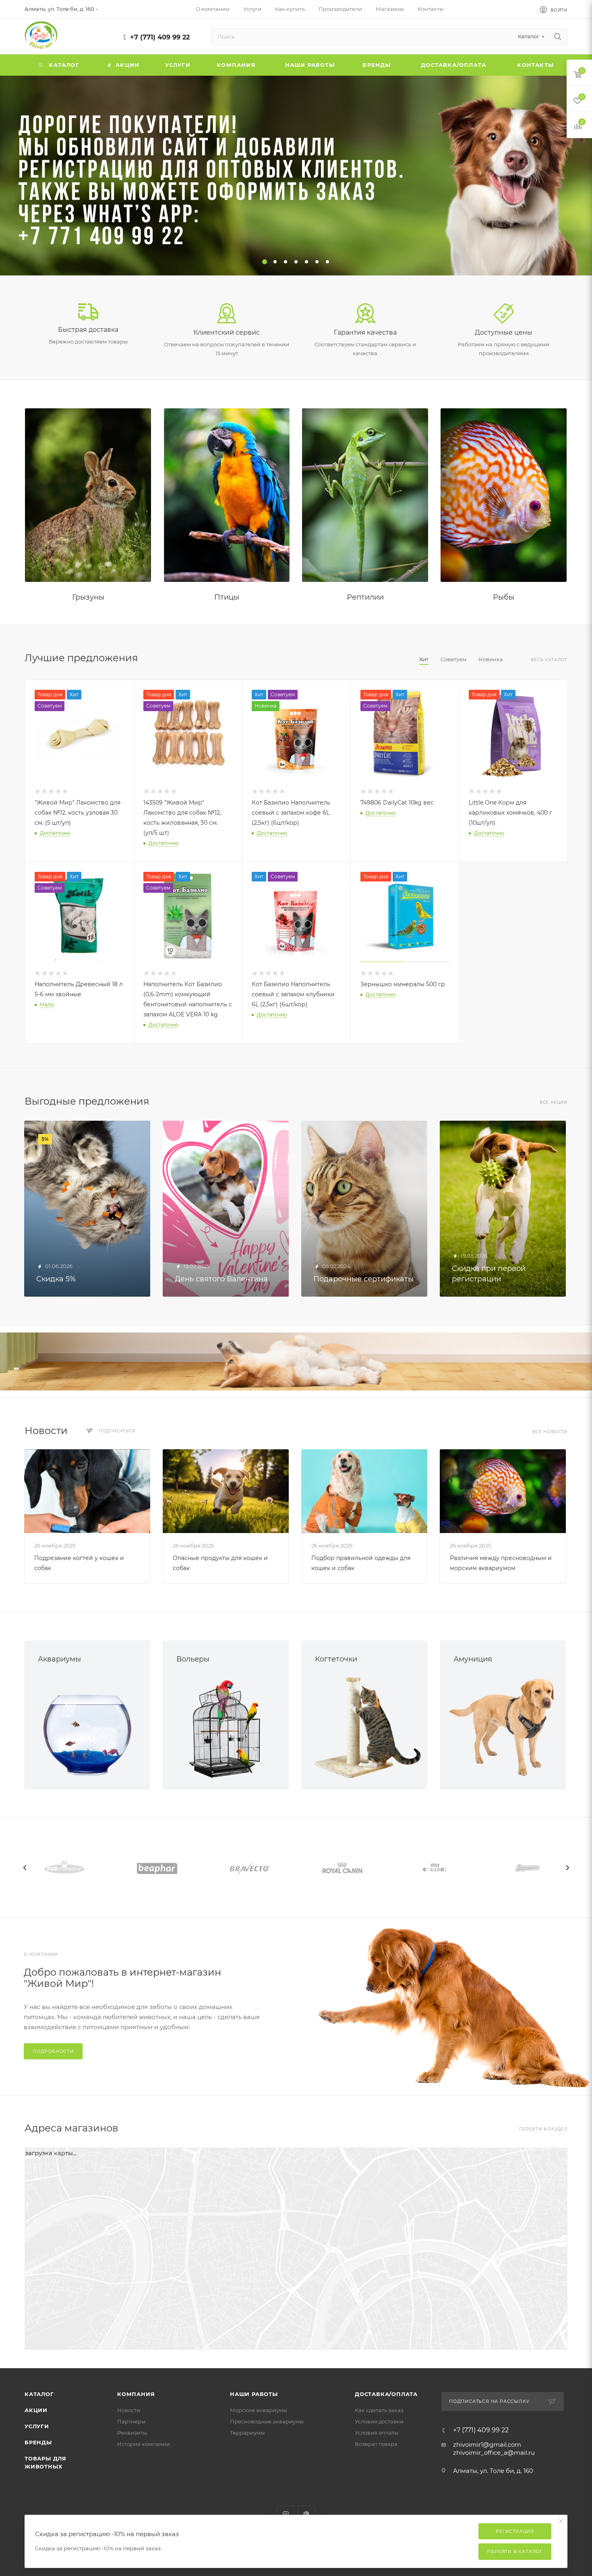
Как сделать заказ (379, 2410)
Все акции (554, 1102)
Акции (36, 2410)
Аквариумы (59, 1659)
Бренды (38, 2442)
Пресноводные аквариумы (267, 2421)
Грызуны (88, 597)
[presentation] (25, 1868)
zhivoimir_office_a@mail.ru (494, 2453)
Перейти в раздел (543, 2129)
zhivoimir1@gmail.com (487, 2445)
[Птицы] (227, 495)
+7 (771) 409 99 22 (160, 37)
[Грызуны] (88, 495)
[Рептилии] (365, 495)
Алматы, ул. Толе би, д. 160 (493, 2471)
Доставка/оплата (386, 2394)
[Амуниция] (503, 1727)
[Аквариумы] (87, 1727)
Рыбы (504, 597)
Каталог (39, 2394)
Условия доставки (379, 2421)
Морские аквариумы (259, 2410)
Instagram (286, 2514)
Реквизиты (132, 2433)
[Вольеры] (226, 1727)
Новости (129, 2410)
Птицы (227, 597)
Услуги (37, 2426)
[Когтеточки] (364, 1727)
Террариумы (247, 2433)
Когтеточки (336, 1659)
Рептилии (365, 597)
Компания (136, 2394)
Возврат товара (376, 2444)
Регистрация (515, 2531)
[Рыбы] (504, 495)
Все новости (550, 1432)
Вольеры (193, 1659)
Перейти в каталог (515, 2551)
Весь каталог (549, 660)
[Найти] (558, 37)
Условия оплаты (377, 2433)
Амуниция (473, 1659)
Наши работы (254, 2394)
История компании (144, 2444)
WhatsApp (306, 2514)
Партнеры (131, 2421)
